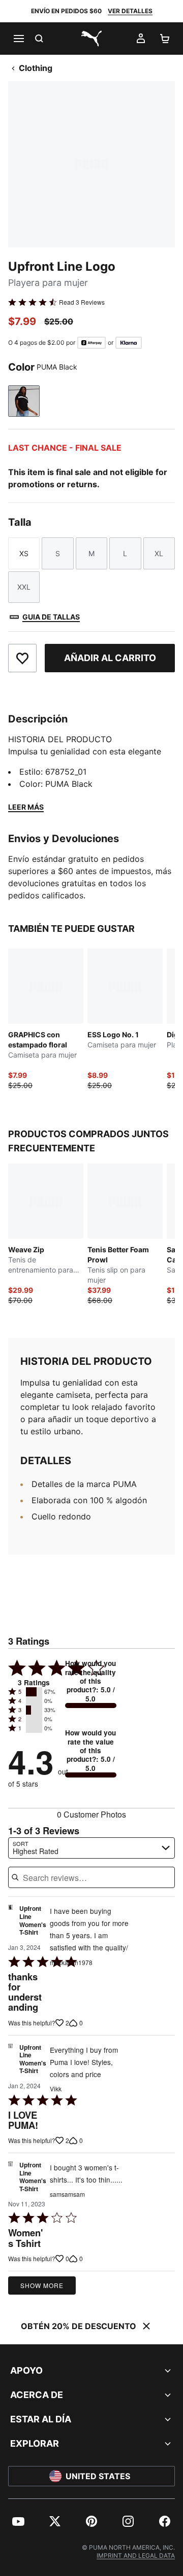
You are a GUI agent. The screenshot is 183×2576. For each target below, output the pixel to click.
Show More (42, 2285)
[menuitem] (18, 2521)
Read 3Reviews (82, 302)
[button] (34, 1692)
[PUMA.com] (91, 39)
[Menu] (18, 39)
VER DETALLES (130, 11)
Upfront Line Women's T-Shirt (33, 1921)
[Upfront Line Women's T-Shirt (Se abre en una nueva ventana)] (10, 1923)
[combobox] (91, 1848)
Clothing (36, 68)
